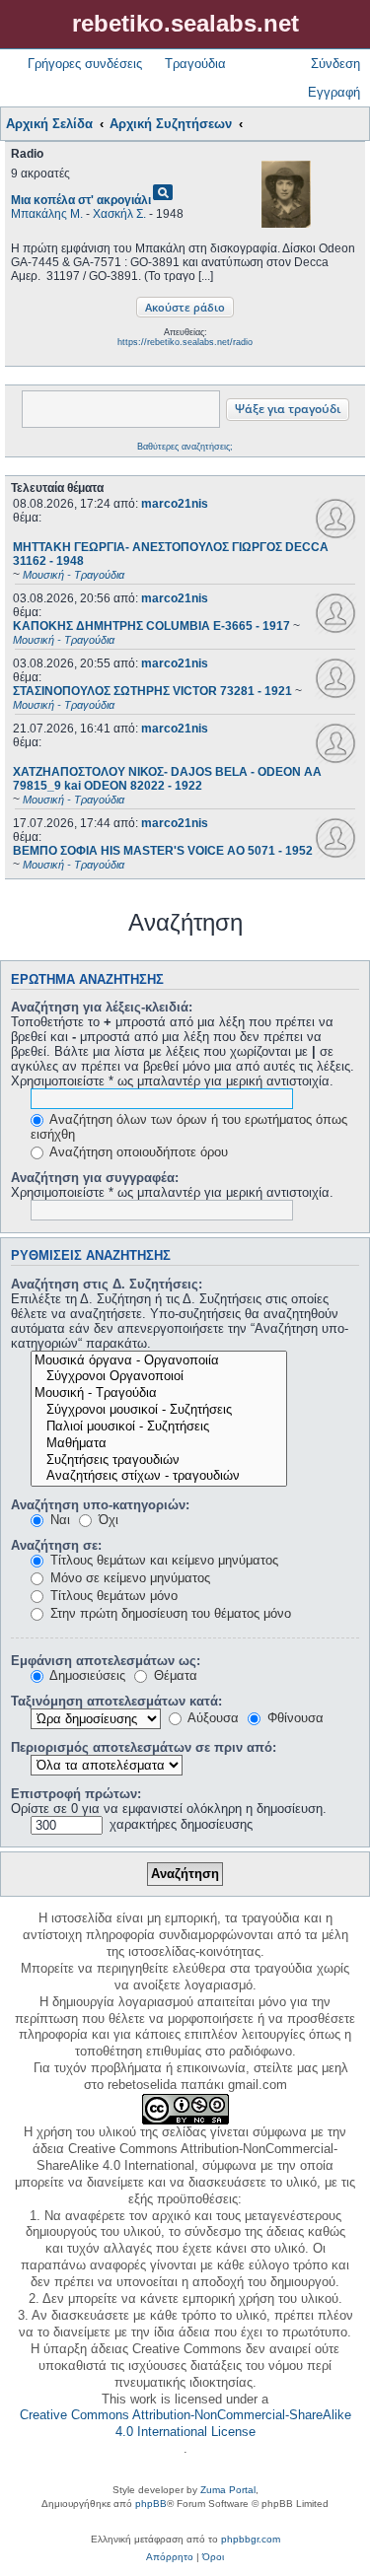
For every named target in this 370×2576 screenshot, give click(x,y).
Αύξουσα (212, 1718)
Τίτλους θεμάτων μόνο (112, 1596)
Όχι (107, 1520)
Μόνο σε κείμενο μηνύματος (128, 1578)
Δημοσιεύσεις (86, 1675)
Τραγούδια (195, 64)
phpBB (151, 2504)
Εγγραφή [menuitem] (334, 92)
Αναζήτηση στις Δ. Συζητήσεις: (107, 1284)
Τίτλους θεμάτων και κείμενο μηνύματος (162, 1560)
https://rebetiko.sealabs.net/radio (185, 342)
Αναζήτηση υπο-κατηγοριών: (100, 1505)
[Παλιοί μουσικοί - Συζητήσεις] (159, 1427)
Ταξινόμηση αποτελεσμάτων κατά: (116, 1701)
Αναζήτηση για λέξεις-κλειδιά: (102, 1007)
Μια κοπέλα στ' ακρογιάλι (81, 200)
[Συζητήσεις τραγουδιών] (159, 1461)
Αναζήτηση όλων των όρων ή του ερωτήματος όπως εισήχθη (189, 1127)
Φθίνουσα (294, 1718)
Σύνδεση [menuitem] (335, 64)
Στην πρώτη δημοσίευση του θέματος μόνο (169, 1613)
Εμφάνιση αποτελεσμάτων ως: (106, 1661)
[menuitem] (170, 2557)
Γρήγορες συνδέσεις (85, 64)
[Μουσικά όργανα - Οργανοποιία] (159, 1361)
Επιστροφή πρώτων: (76, 1794)
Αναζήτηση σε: (56, 1545)
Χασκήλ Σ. (119, 214)
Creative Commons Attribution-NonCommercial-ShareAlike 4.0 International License (185, 2423)
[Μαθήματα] (159, 1444)
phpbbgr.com (251, 2539)
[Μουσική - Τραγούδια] (159, 1393)
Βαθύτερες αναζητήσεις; (185, 447)
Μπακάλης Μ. (47, 214)
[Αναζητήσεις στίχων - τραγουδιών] (159, 1476)
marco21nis (175, 504)
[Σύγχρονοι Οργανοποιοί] (159, 1377)
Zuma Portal (228, 2490)
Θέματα (174, 1675)
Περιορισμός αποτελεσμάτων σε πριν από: (144, 1747)
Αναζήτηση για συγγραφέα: (95, 1178)
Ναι (58, 1520)
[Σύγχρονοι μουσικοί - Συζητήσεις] (159, 1410)
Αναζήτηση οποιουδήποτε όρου (137, 1152)
